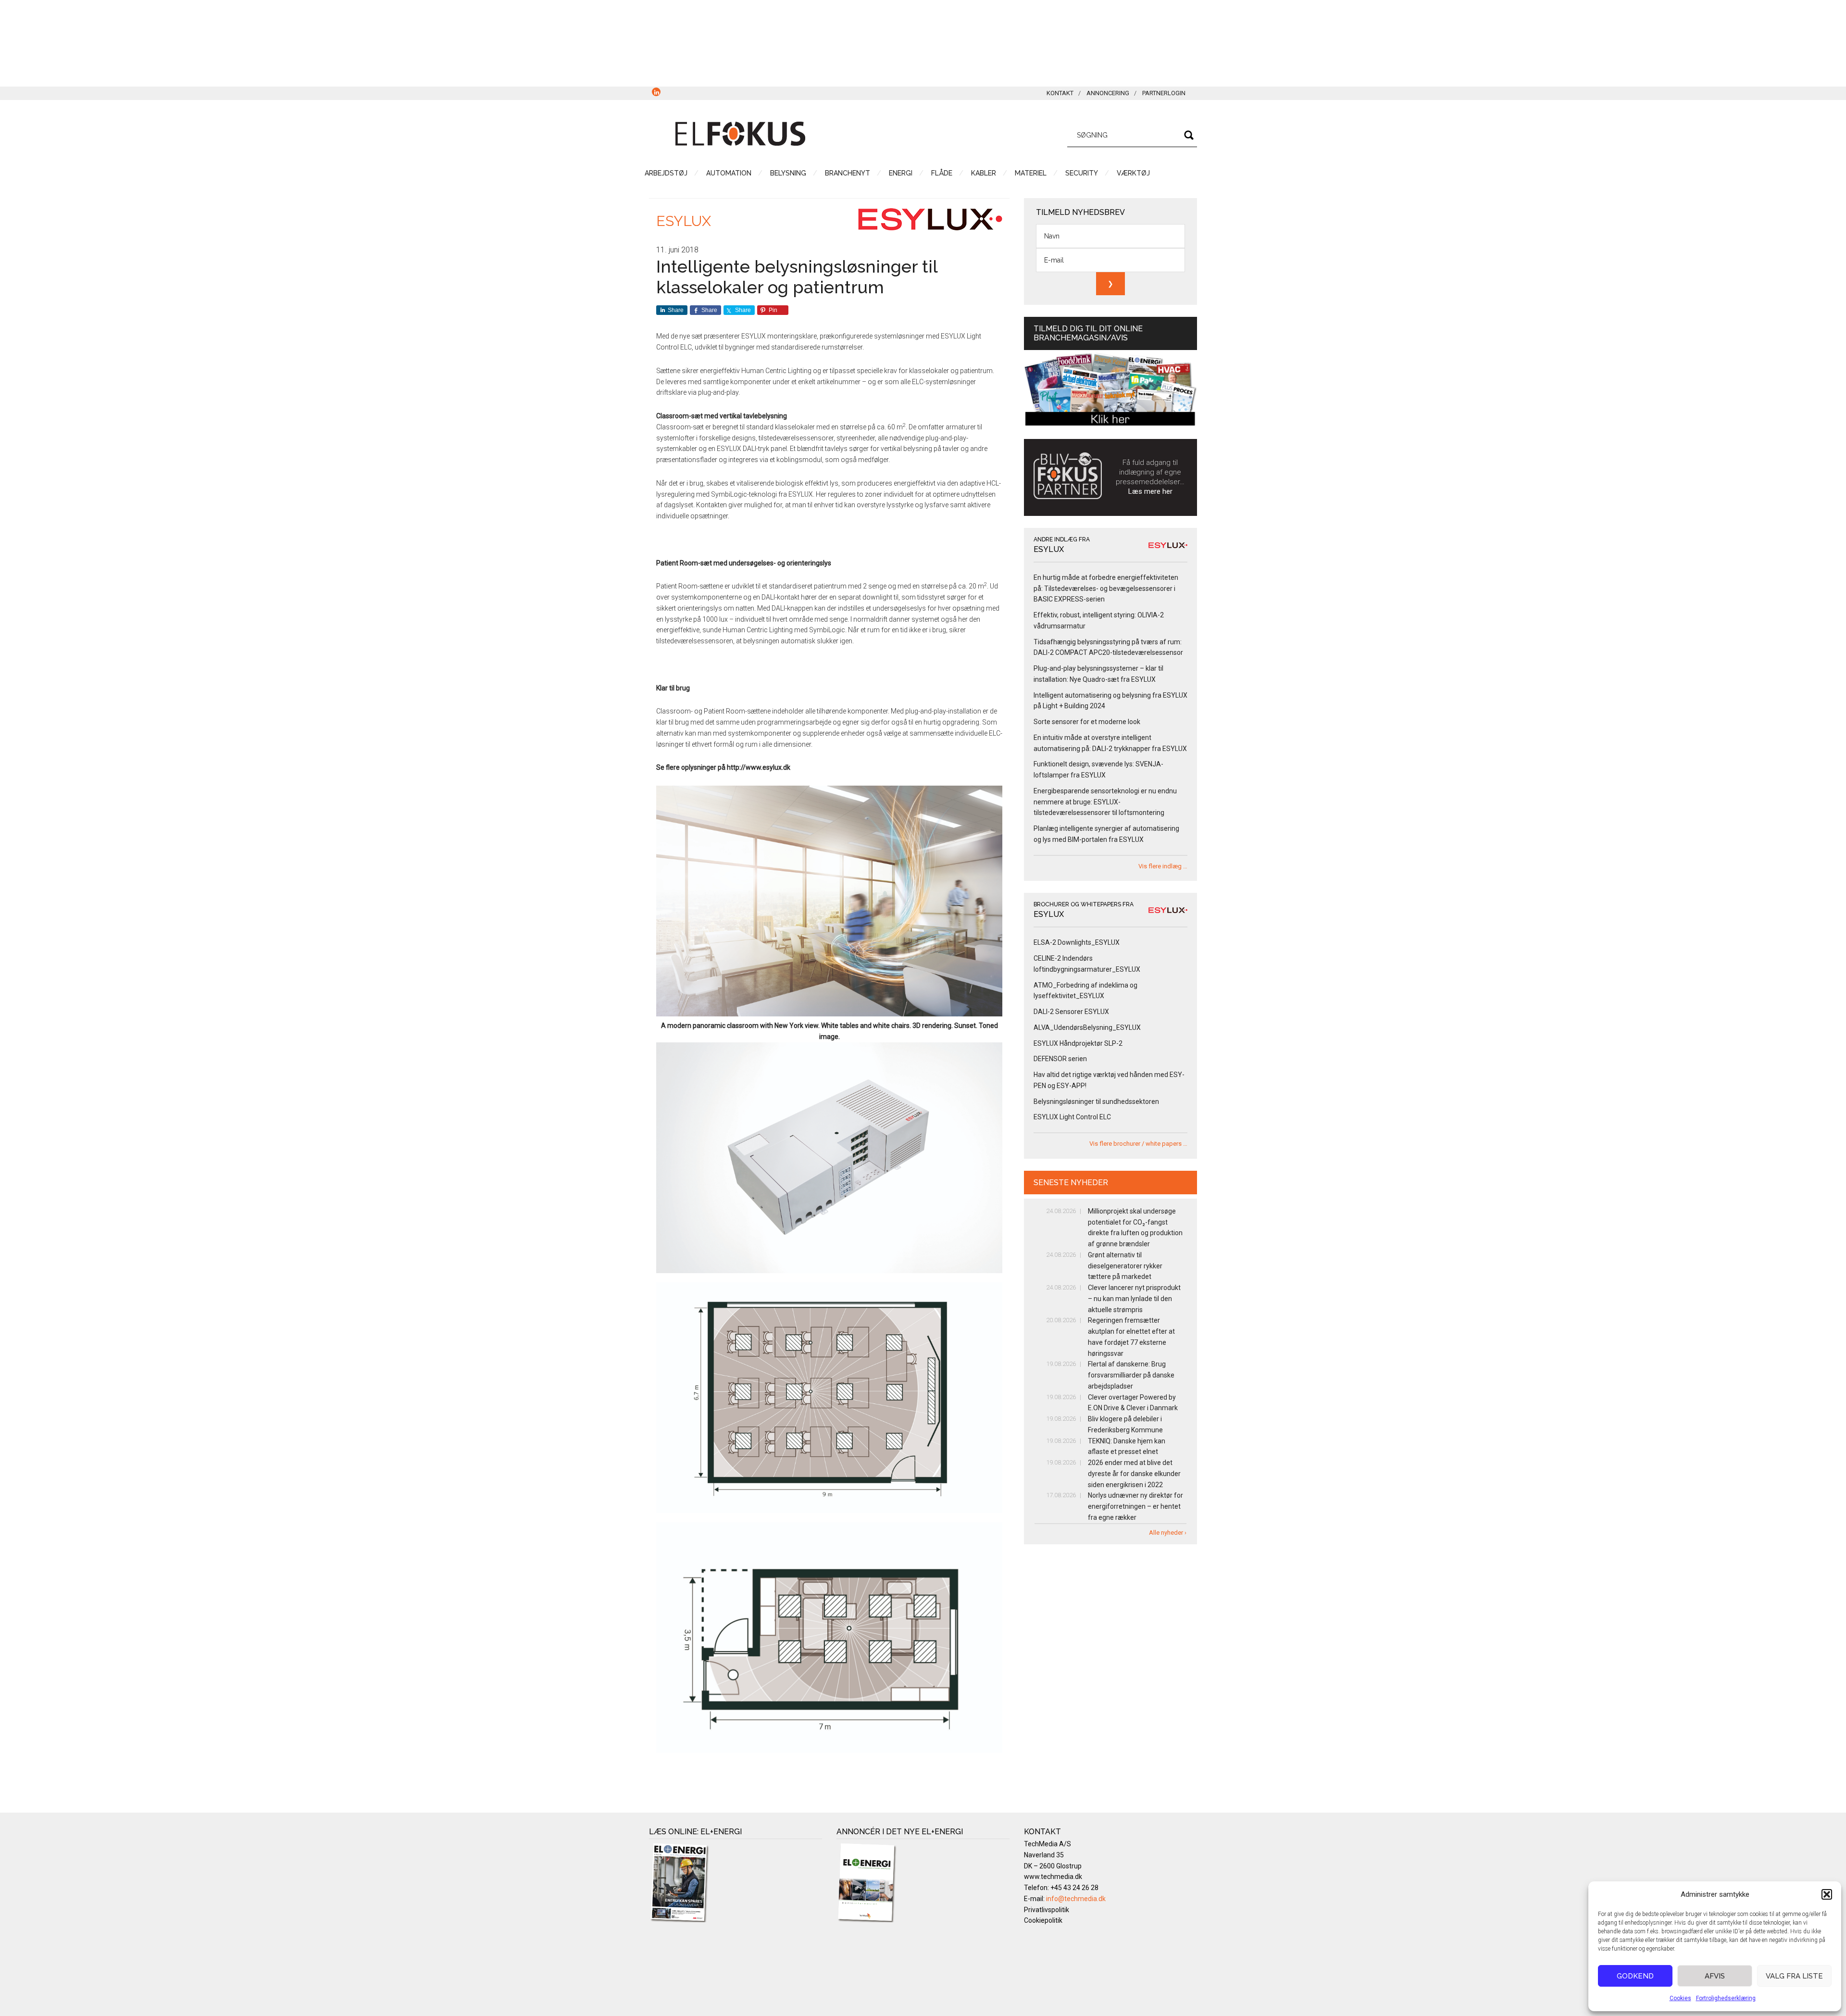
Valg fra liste (1794, 1976)
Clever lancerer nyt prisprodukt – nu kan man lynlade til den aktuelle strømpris (1134, 1299)
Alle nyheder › (1168, 1533)
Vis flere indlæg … (1163, 866)
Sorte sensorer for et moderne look (1087, 722)
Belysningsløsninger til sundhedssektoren (1096, 1102)
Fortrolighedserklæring (1726, 1998)
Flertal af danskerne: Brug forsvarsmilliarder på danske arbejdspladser (1131, 1375)
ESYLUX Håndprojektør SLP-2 (1078, 1043)
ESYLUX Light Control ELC (1072, 1117)
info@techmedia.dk (1076, 1899)
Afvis (1715, 1976)
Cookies (1680, 1998)
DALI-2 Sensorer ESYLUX (1071, 1012)
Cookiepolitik (1043, 1920)
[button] (1827, 1894)
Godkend (1635, 1976)
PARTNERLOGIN (1164, 93)
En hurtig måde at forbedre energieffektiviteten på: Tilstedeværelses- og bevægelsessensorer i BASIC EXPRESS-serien (1106, 589)
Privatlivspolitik (1047, 1910)
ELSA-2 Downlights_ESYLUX (1077, 942)
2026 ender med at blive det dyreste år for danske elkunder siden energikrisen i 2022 (1134, 1474)
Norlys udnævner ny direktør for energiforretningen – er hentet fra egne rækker (1135, 1506)
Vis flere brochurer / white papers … (1138, 1144)
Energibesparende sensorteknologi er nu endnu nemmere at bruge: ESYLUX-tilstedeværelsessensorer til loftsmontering (1105, 802)
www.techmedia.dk (1053, 1877)
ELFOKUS (740, 134)
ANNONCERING (1108, 93)
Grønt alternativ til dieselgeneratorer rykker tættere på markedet (1125, 1266)
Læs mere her (1150, 491)
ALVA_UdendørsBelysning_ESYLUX (1087, 1027)
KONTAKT (1060, 93)
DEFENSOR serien (1060, 1059)
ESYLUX (684, 221)
